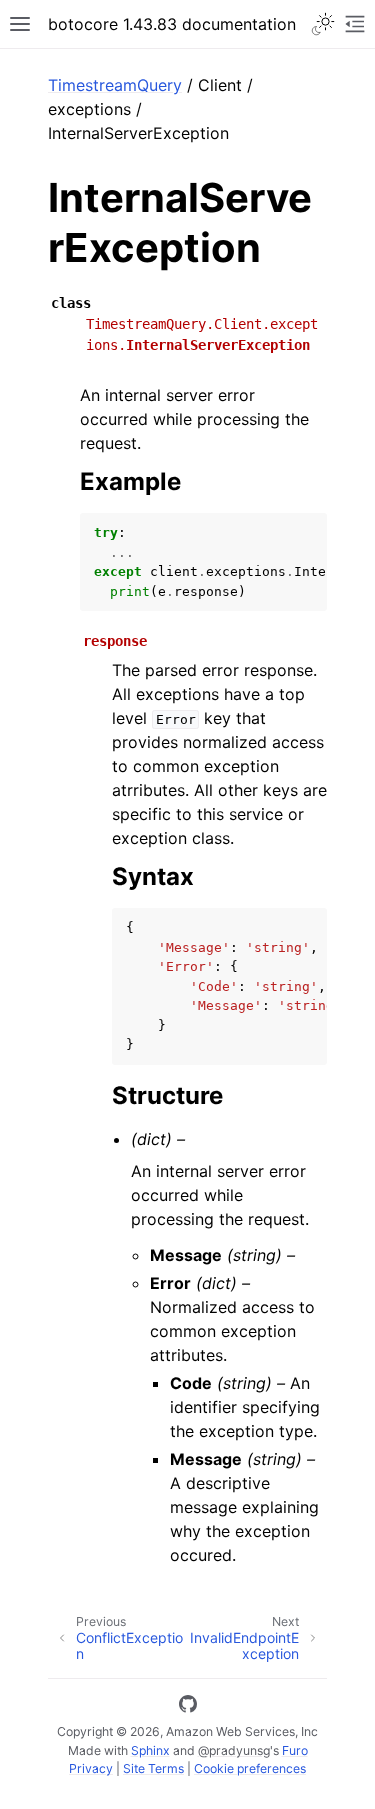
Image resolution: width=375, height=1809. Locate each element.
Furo (295, 1750)
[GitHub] (188, 1707)
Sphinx (150, 1750)
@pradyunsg (234, 1750)
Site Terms (153, 1768)
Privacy (91, 1768)
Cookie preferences (250, 1768)
